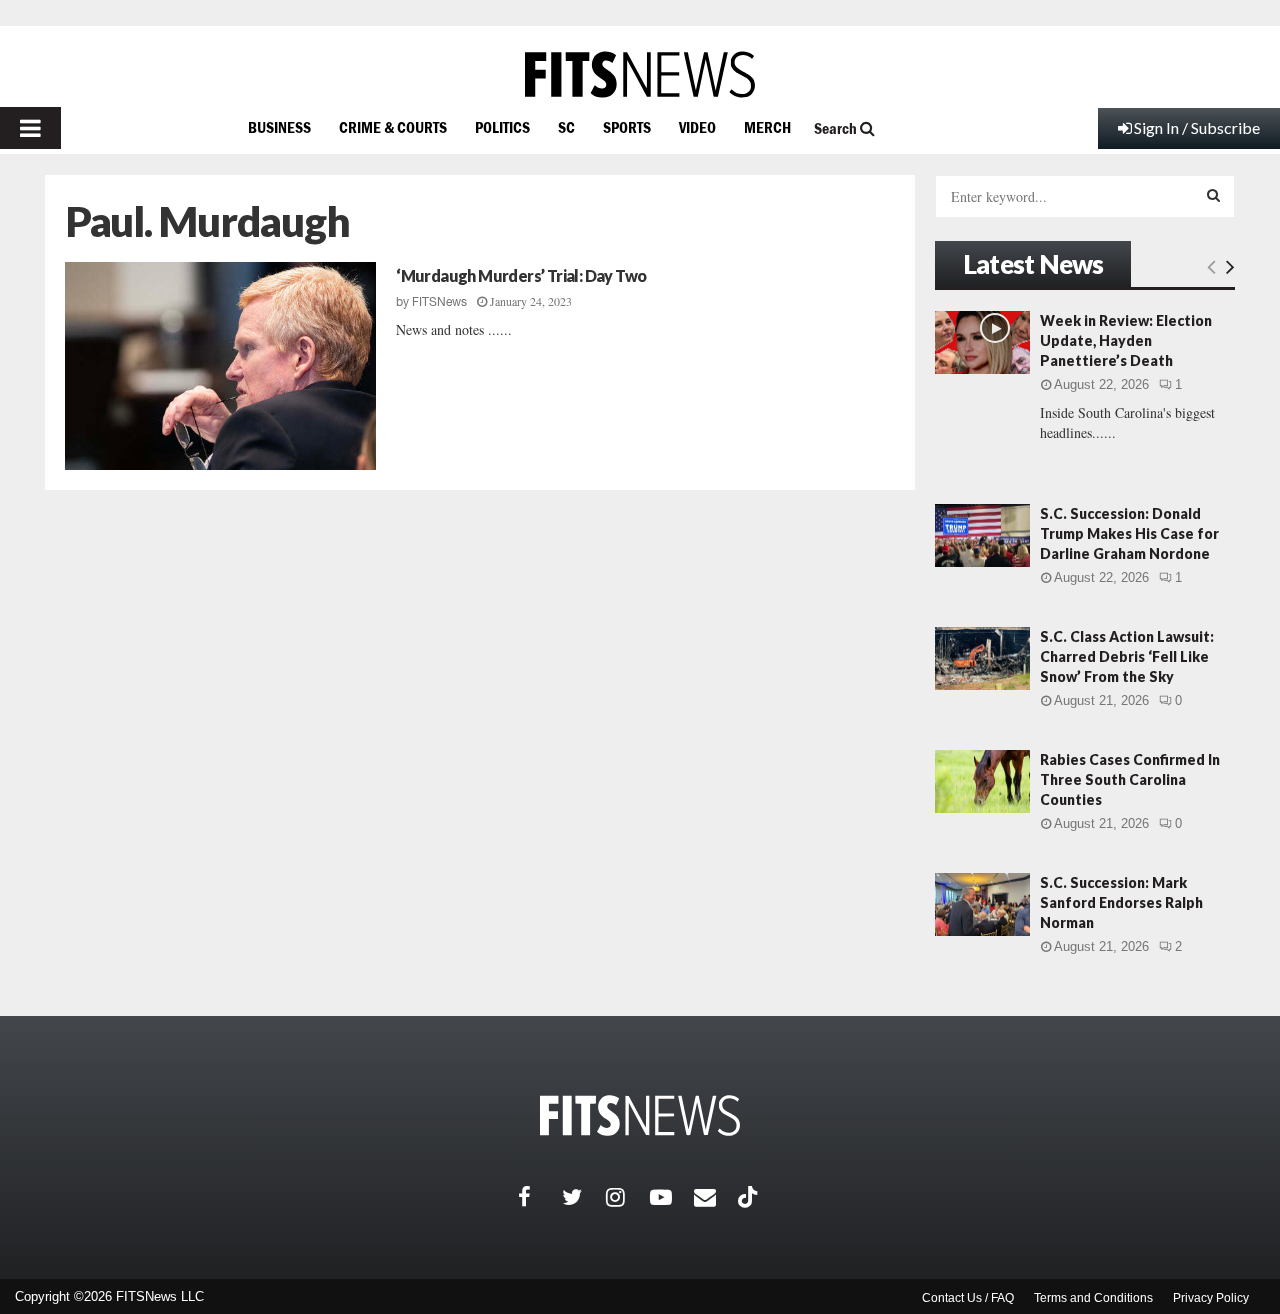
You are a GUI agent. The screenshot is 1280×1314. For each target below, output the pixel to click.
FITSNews (439, 302)
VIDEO (697, 127)
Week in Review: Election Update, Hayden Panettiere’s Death (1126, 340)
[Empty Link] (1211, 266)
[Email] (716, 1197)
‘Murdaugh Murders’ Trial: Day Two (521, 275)
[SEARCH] (1213, 195)
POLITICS (502, 127)
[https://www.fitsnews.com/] (640, 74)
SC (566, 127)
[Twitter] (584, 1197)
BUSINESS (279, 127)
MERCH (767, 127)
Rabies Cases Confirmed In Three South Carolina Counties (1130, 779)
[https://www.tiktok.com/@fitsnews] (750, 1197)
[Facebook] (540, 1197)
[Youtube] (672, 1197)
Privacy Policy (1211, 1298)
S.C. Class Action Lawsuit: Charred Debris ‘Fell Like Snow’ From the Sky (1127, 656)
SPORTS (627, 127)
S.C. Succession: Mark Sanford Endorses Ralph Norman (1121, 902)
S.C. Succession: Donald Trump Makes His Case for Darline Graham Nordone (1129, 533)
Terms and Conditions (1093, 1298)
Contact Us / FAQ (968, 1298)
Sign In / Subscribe (1197, 127)
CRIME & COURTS (393, 127)
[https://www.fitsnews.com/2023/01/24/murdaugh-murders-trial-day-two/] (220, 366)
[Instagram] (628, 1197)
